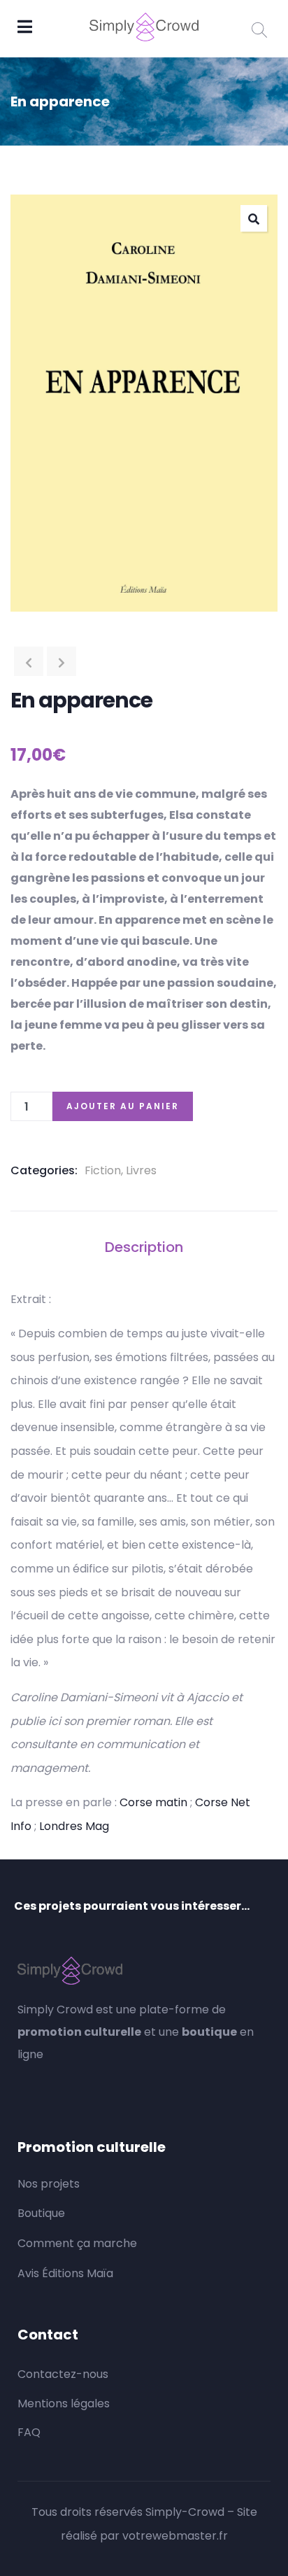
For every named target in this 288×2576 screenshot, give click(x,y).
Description (144, 1247)
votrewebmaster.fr (175, 2536)
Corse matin (153, 1802)
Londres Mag (74, 1826)
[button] (254, 218)
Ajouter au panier (123, 1106)
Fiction (103, 1170)
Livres (141, 1170)
